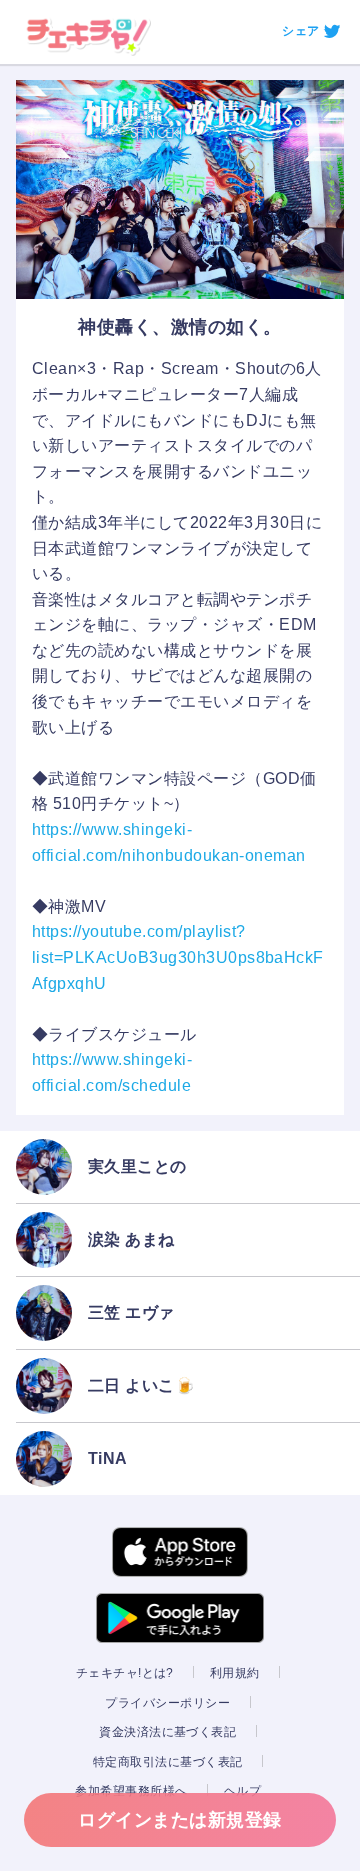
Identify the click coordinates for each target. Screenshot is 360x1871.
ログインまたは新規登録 (179, 1820)
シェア (300, 31)
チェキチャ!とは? (125, 1673)
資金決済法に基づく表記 (167, 1732)
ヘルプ (242, 1791)
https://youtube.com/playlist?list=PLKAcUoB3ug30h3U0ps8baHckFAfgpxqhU (178, 957)
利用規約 (235, 1673)
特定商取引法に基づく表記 (168, 1762)
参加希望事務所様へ (131, 1791)
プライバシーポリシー (167, 1703)
